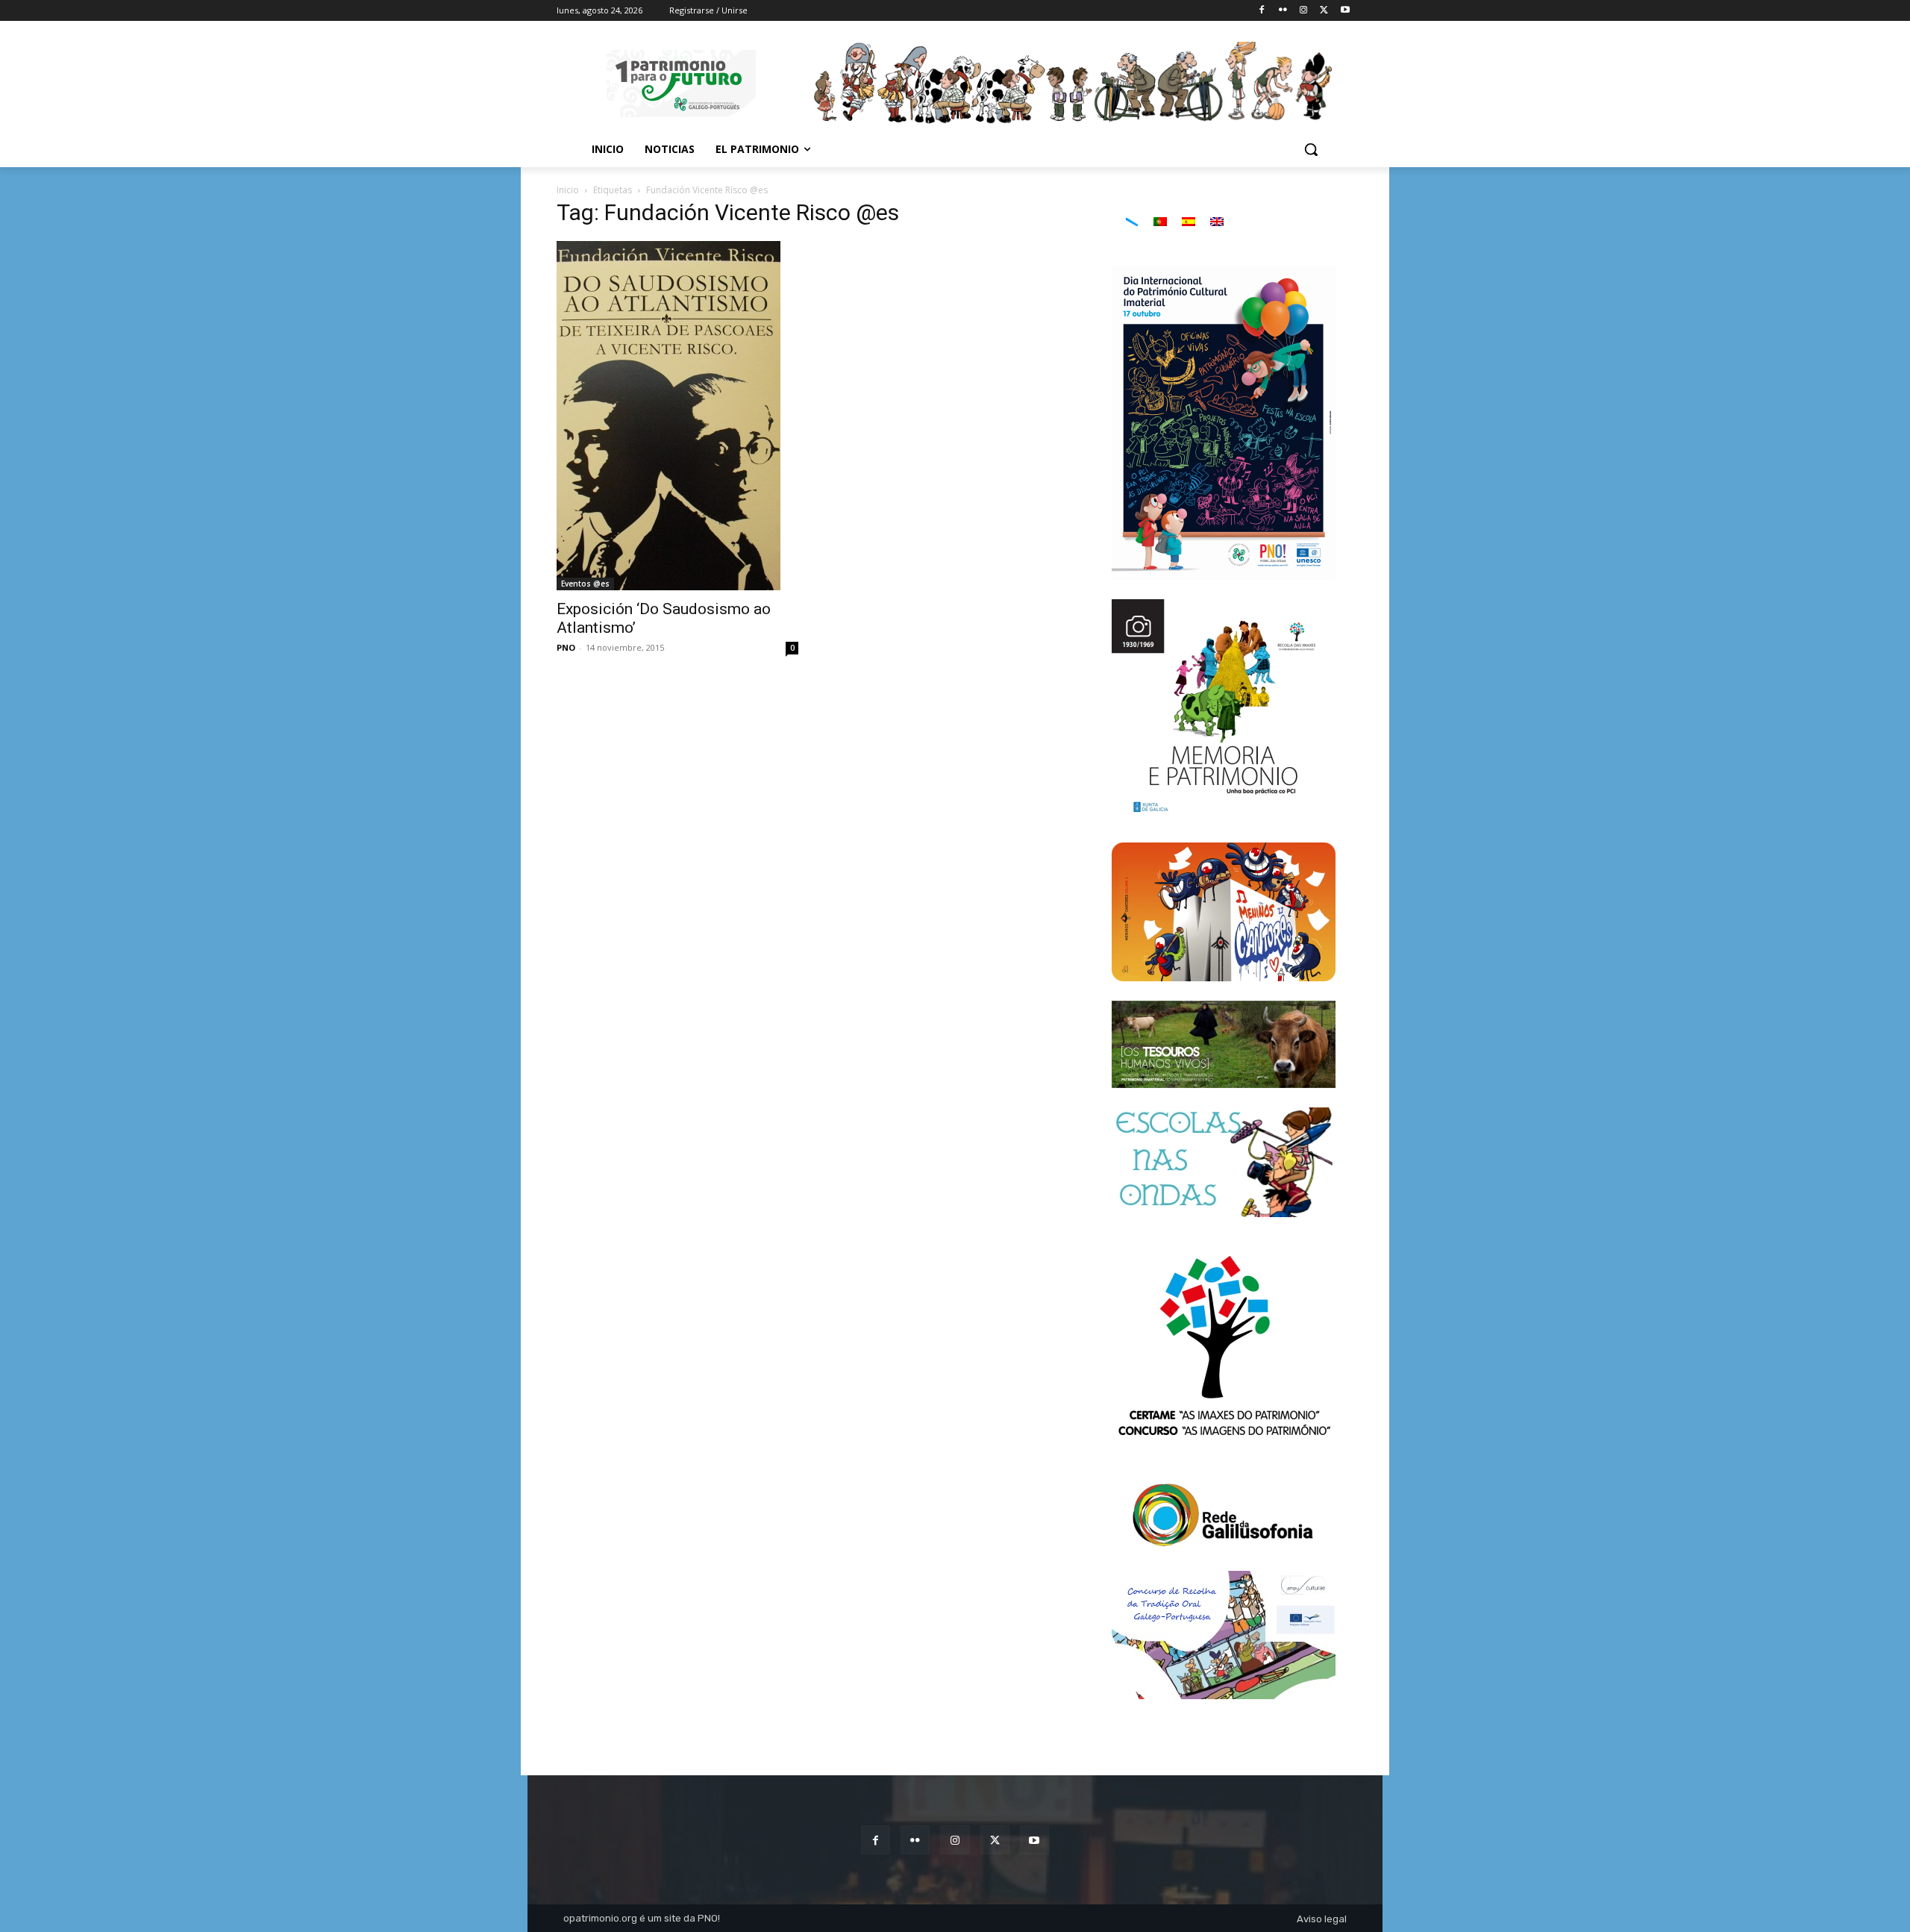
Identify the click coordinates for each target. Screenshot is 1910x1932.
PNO (566, 647)
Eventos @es (585, 584)
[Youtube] (1345, 11)
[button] (1311, 149)
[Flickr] (1283, 11)
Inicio (568, 190)
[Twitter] (1324, 11)
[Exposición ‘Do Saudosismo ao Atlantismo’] (677, 416)
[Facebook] (1262, 11)
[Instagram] (1304, 11)
